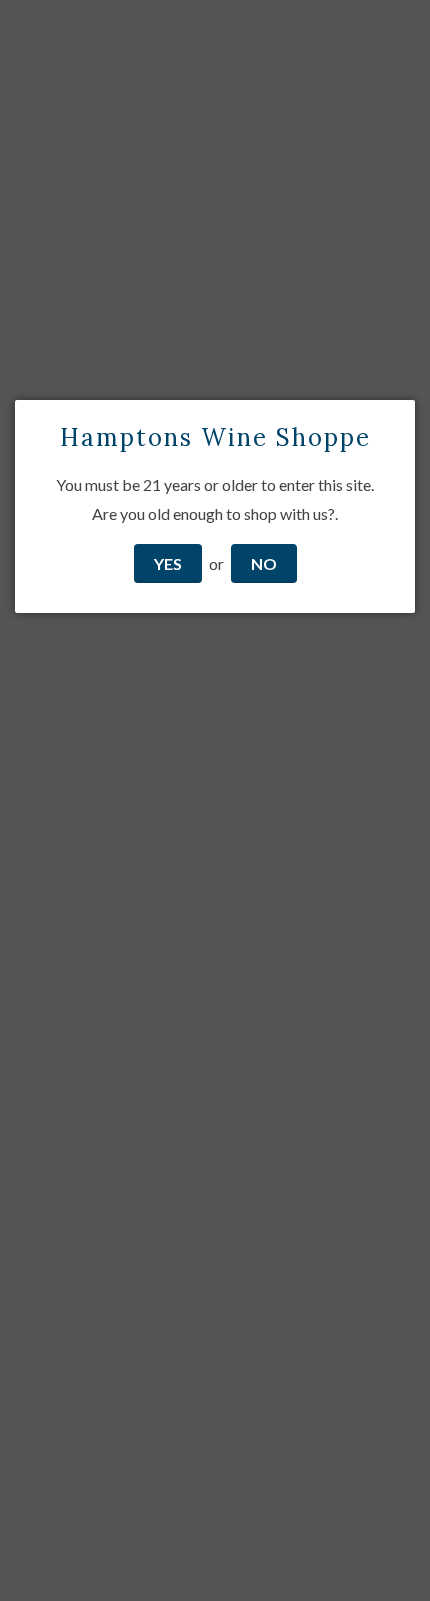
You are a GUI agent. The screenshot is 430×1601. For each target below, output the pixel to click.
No (264, 563)
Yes (168, 563)
